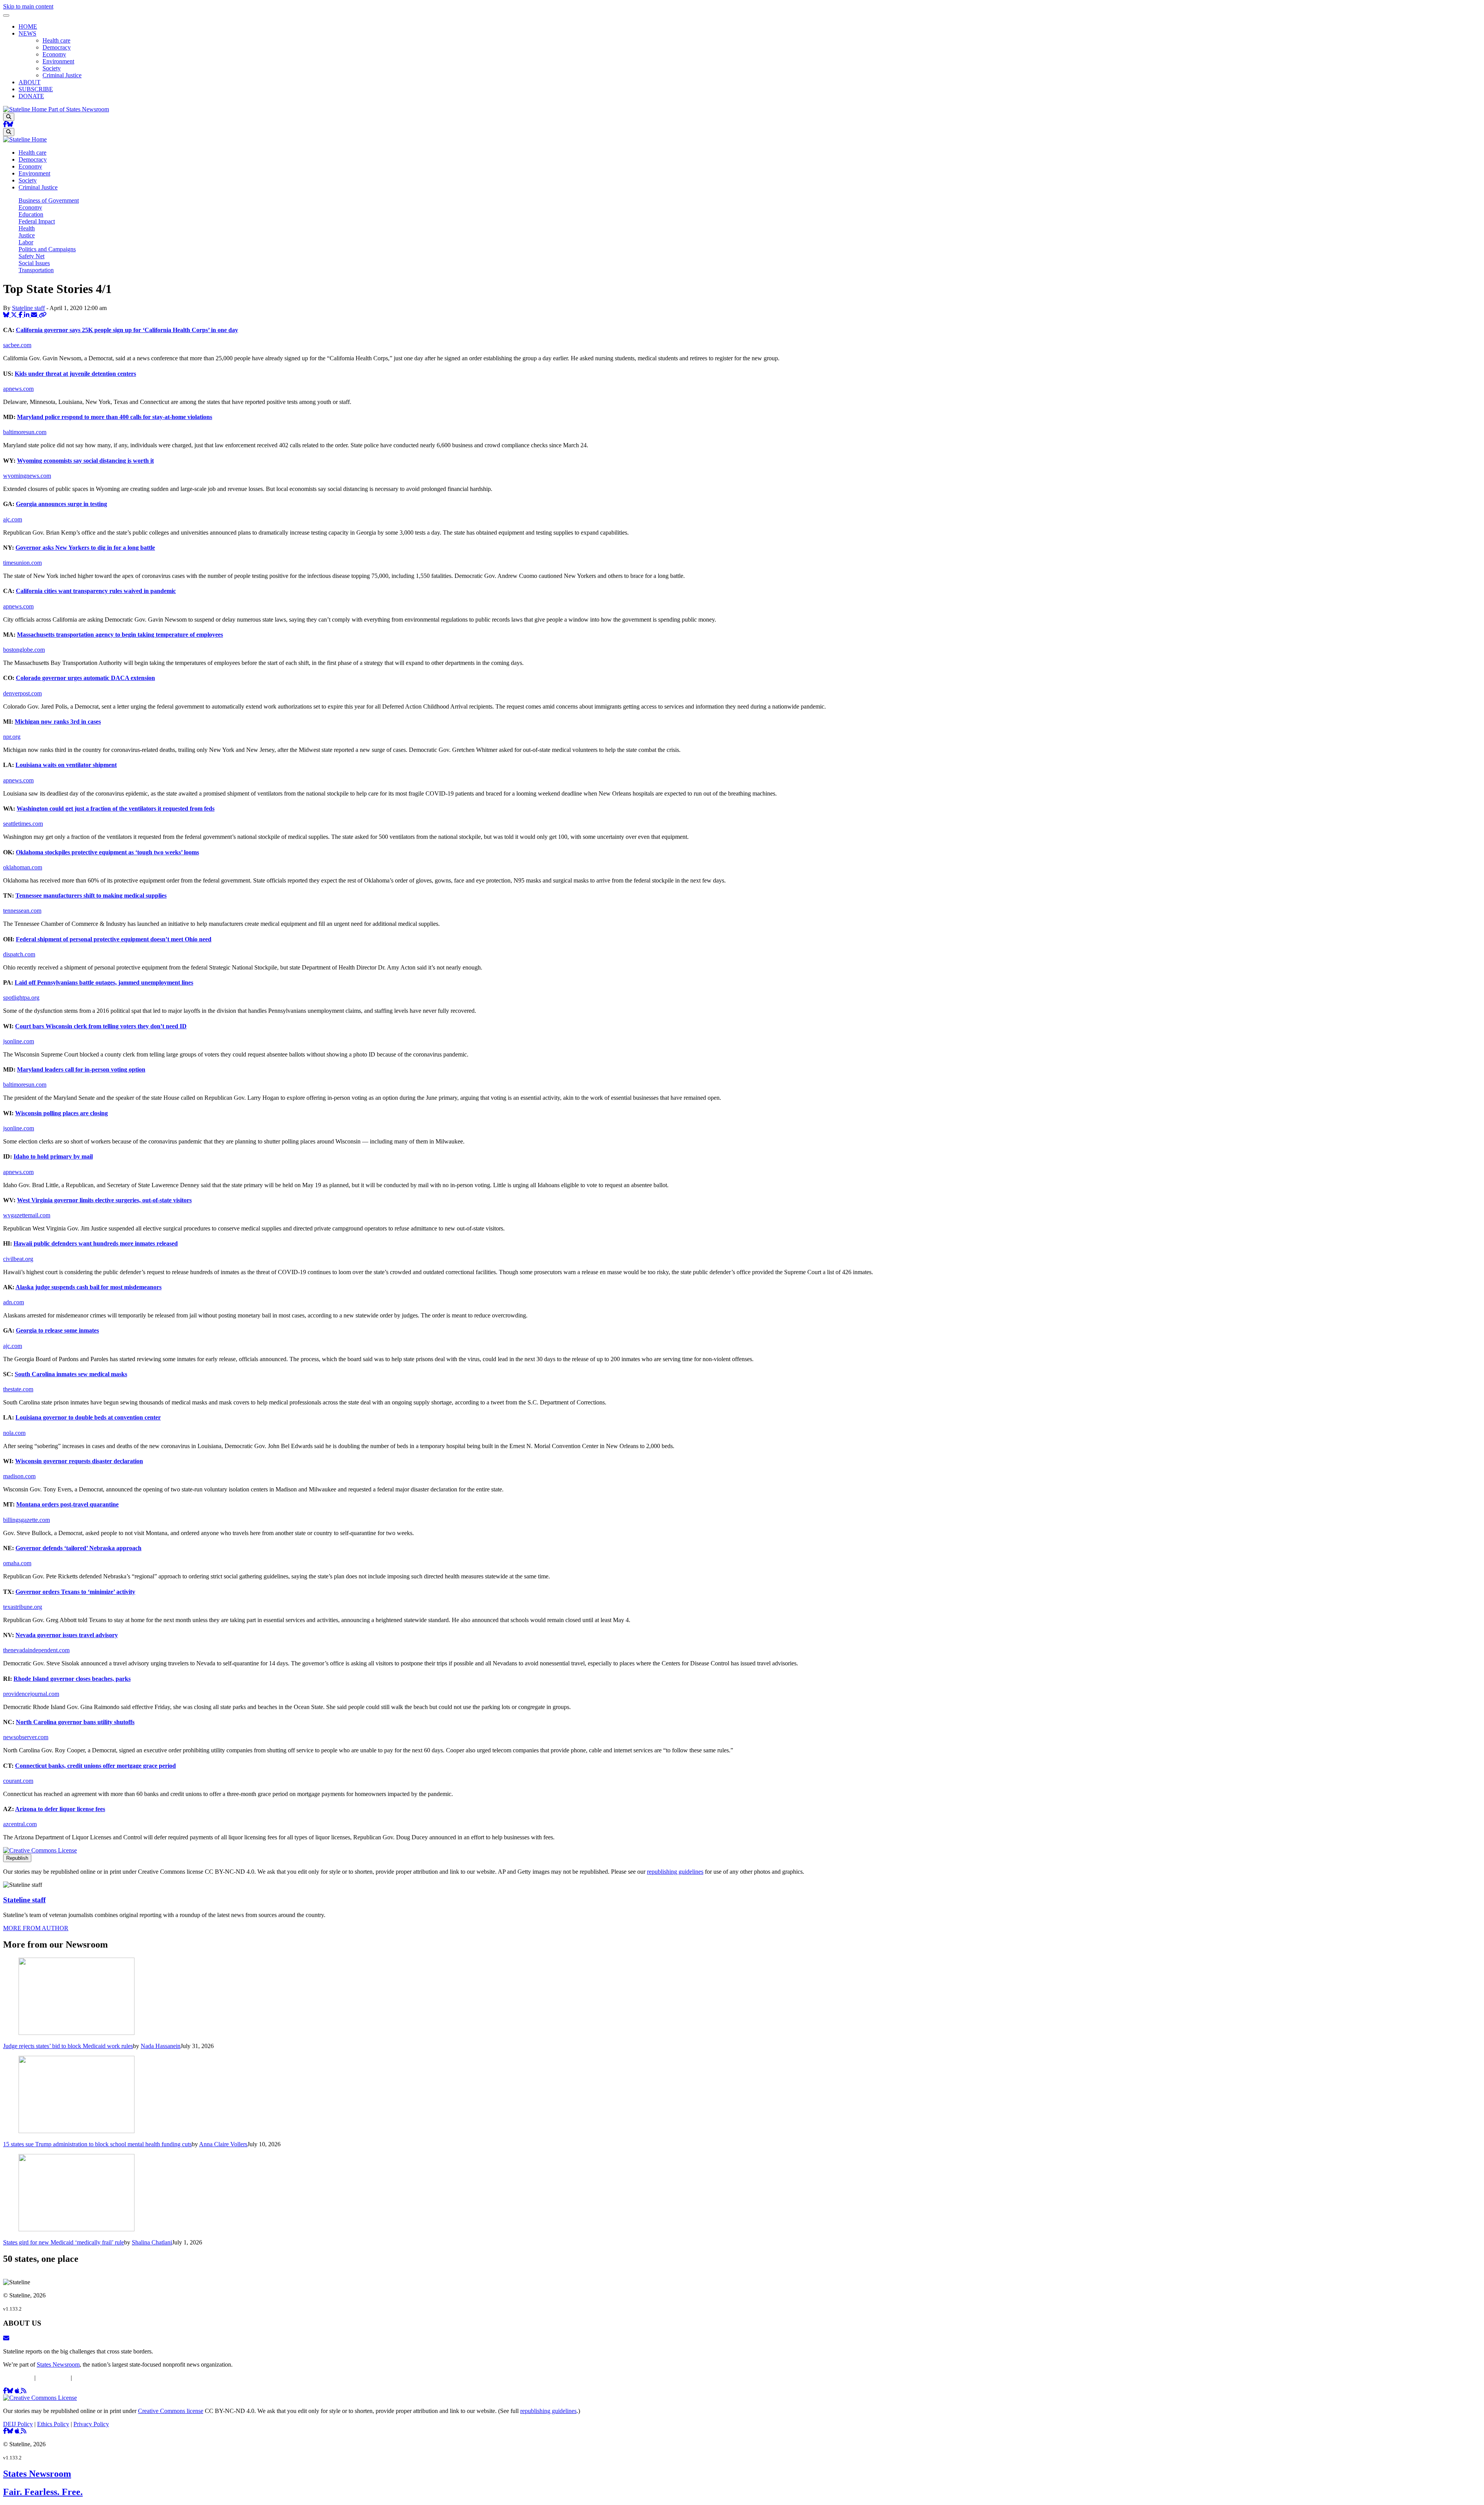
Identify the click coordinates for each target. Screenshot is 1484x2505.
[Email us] (6, 2338)
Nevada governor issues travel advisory (67, 1635)
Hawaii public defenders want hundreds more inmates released (96, 1243)
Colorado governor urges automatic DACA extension (85, 678)
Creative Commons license (171, 2411)
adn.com (14, 1302)
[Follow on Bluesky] (10, 124)
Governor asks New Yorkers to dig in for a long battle (85, 548)
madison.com (19, 1476)
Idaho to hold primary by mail (53, 1156)
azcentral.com (20, 1824)
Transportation (36, 270)
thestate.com (18, 1389)
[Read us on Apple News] (18, 2431)
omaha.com (17, 1563)
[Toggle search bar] (9, 117)
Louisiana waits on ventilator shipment (66, 765)
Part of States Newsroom (79, 109)
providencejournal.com (31, 1694)
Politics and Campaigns (47, 249)
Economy (54, 54)
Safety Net (31, 256)
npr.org (12, 737)
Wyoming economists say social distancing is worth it (85, 461)
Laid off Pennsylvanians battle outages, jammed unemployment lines (104, 982)
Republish (17, 1858)
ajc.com (13, 519)
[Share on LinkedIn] (27, 315)
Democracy (57, 47)
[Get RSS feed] (24, 2391)
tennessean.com (22, 911)
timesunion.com (22, 563)
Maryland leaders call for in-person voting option (81, 1069)
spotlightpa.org (21, 998)
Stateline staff (28, 308)
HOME (28, 26)
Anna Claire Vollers (223, 2144)
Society (52, 68)
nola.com (14, 1433)
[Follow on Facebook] (5, 124)
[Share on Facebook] (21, 315)
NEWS (27, 33)
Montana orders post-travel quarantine (67, 1504)
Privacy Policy (91, 2378)
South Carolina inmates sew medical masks (71, 1374)
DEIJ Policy (18, 2378)
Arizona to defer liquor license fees (60, 1809)
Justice (27, 235)
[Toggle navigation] (6, 15)
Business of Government (49, 200)
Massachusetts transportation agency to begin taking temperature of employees (120, 635)
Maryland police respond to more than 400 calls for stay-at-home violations (115, 417)
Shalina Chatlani (152, 2242)
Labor (26, 242)
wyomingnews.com (27, 476)
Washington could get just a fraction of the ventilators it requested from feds (116, 809)
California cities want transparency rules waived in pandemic (96, 591)
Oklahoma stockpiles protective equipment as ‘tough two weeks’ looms (107, 852)
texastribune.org (23, 1607)
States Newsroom (58, 2364)
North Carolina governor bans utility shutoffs (75, 1722)
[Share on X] (15, 315)
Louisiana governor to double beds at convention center (88, 1417)
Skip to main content (28, 6)
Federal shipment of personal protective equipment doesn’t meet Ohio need (114, 939)
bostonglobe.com (24, 650)
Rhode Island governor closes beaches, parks (72, 1679)
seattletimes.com (23, 824)
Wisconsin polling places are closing (61, 1113)
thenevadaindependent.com (36, 1650)
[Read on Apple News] (18, 2391)
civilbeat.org (18, 1259)
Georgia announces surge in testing (61, 504)
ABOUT (30, 82)
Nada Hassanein (161, 2046)
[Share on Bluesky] (7, 315)
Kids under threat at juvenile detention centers (75, 374)
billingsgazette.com (26, 1520)
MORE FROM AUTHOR (36, 1928)
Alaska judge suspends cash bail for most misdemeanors (88, 1287)
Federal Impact (37, 221)
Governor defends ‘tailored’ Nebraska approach (78, 1548)
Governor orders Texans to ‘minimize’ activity (75, 1592)
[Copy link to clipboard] (43, 315)
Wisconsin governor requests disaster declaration (79, 1461)
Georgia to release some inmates (57, 1330)
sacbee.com (17, 345)
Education (31, 214)
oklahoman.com (23, 867)
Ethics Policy (53, 2378)
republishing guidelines (675, 1872)
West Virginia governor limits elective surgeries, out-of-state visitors (104, 1200)
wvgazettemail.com (27, 1215)
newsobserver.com (26, 1737)
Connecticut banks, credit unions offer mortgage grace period (95, 1766)
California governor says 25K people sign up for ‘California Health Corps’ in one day (127, 330)
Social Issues (34, 263)
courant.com (18, 1781)
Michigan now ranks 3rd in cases (58, 722)
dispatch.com (19, 954)
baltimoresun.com (25, 432)
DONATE (31, 96)
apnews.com (18, 389)
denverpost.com (22, 693)
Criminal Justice (62, 75)
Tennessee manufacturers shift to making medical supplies (91, 895)
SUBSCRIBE (36, 89)
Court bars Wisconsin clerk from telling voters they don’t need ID (101, 1026)
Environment (58, 61)
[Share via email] (35, 315)
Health (27, 228)
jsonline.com (19, 1041)
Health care (56, 40)
